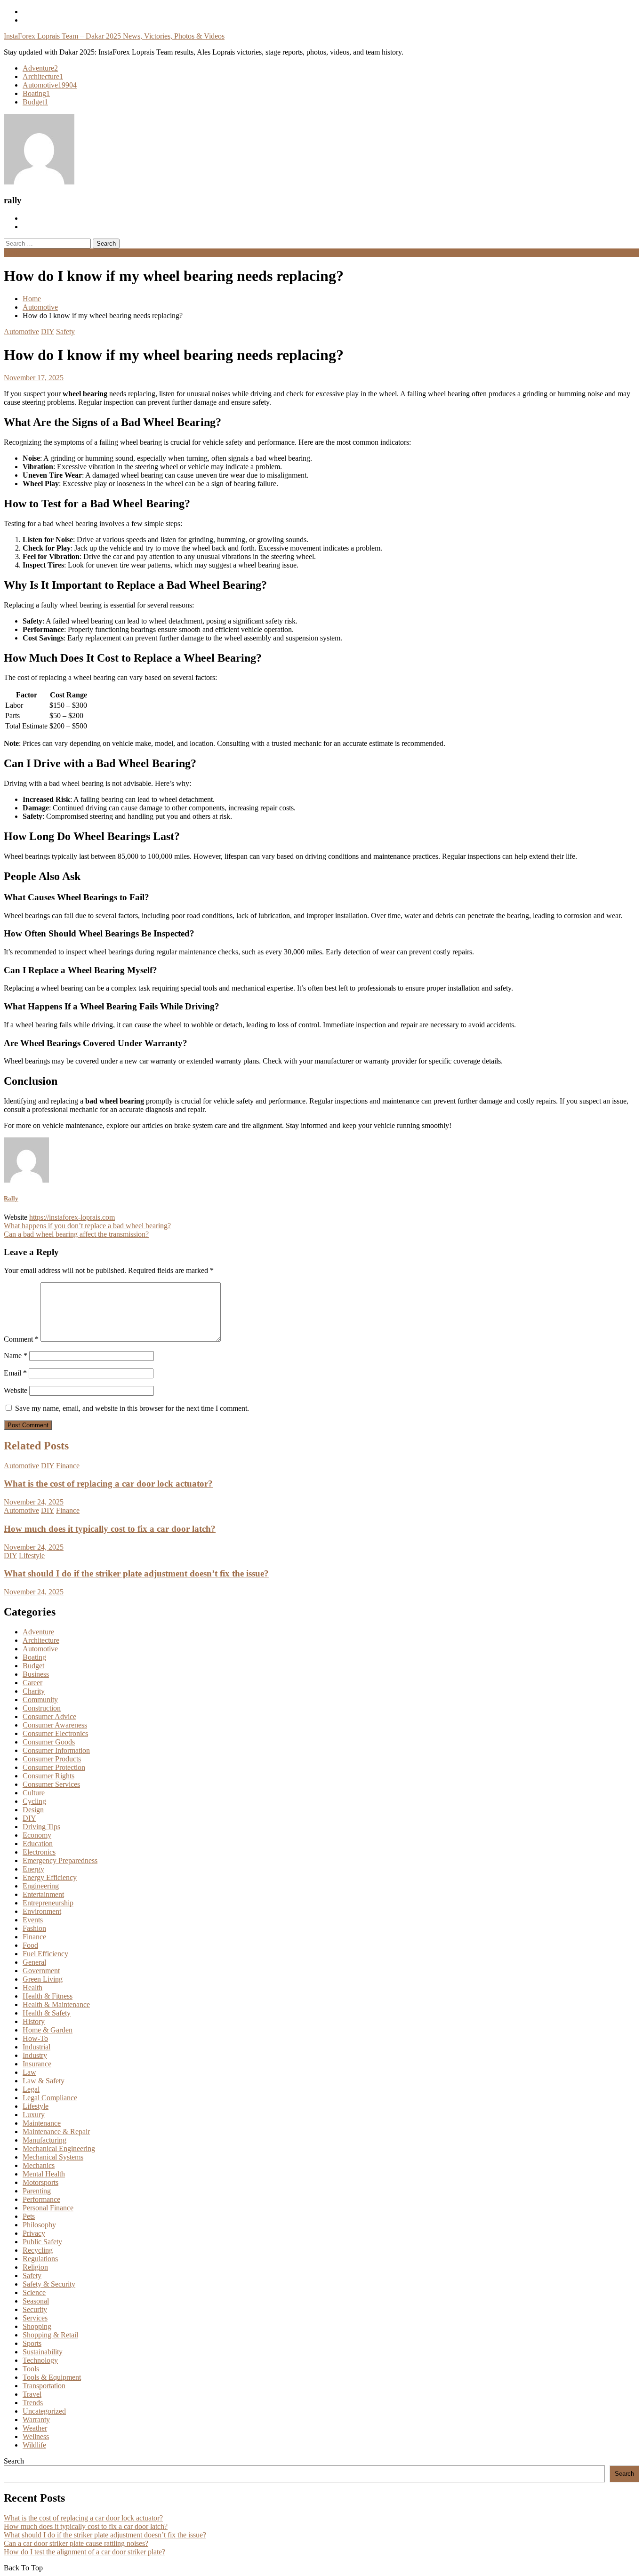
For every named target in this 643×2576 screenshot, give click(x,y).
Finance (68, 1466)
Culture (34, 1793)
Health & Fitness (48, 1996)
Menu (12, 252)
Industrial (36, 2047)
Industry (35, 2055)
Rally (11, 1198)
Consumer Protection (54, 1767)
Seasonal (36, 2301)
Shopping (37, 2326)
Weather (35, 2428)
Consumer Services (51, 1784)
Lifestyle (32, 1556)
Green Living (43, 1979)
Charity (34, 1691)
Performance (41, 2199)
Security (35, 2309)
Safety (65, 332)
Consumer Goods (49, 1742)
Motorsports (40, 2182)
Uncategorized (44, 2411)
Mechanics (39, 2165)
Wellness (36, 2436)
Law (29, 2072)
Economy (37, 1835)
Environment (42, 1911)
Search (14, 2461)
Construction (42, 1708)
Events (33, 1920)
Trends (33, 2403)
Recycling (38, 2250)
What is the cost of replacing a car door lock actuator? (108, 1484)
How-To (35, 2038)
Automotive (50, 85)
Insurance (37, 2064)
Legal (31, 2089)
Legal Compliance (50, 2098)
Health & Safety (47, 2013)
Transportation (44, 2386)
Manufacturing (44, 2140)
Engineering (41, 1886)
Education (38, 1844)
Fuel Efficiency (45, 1954)
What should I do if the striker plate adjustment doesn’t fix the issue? (136, 1573)
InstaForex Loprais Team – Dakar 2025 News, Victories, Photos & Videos (114, 36)
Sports (32, 2343)
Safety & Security (49, 2284)
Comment (21, 1339)
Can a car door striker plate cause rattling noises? (76, 2543)
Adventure (40, 68)
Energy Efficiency (50, 1877)
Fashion (34, 1928)
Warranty (36, 2420)
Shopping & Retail (50, 2335)
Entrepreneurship (48, 1903)
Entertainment (43, 1894)
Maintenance (42, 2123)
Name (16, 1356)
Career (32, 1683)
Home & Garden (48, 2030)
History (34, 2021)
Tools (31, 2369)
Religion (35, 2267)
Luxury (34, 2115)
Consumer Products (52, 1759)
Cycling (34, 1801)
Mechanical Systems (53, 2157)
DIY (48, 332)
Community (40, 1700)
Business (36, 1674)
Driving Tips (41, 1827)
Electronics (39, 1852)
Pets (29, 2216)
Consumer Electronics (55, 1733)
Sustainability (43, 2352)
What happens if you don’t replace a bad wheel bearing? (87, 1226)
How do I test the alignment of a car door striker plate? (84, 2552)
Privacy (34, 2233)
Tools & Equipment (52, 2377)
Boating (36, 93)
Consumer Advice (49, 1716)
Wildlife (34, 2445)
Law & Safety (44, 2081)
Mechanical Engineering (59, 2148)
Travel (32, 2394)
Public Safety (42, 2242)
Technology (40, 2360)
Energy (33, 1869)
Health (32, 1988)
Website (16, 1390)
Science (34, 2292)
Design (33, 1810)
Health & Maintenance (56, 2004)
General (34, 1962)
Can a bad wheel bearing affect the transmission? (76, 1234)
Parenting (37, 2191)
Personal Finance (48, 2208)
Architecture (43, 76)
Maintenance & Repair (56, 2132)
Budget (35, 102)
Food (30, 1945)
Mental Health (44, 2174)
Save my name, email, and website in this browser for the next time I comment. (132, 1408)
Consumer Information (56, 1750)
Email (15, 1373)
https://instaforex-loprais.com (72, 1217)
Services (35, 2318)
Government (41, 1971)
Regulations (40, 2259)
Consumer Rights (48, 1776)
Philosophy (39, 2225)
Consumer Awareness (55, 1725)
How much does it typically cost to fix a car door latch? (110, 1529)
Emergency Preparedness (60, 1860)
